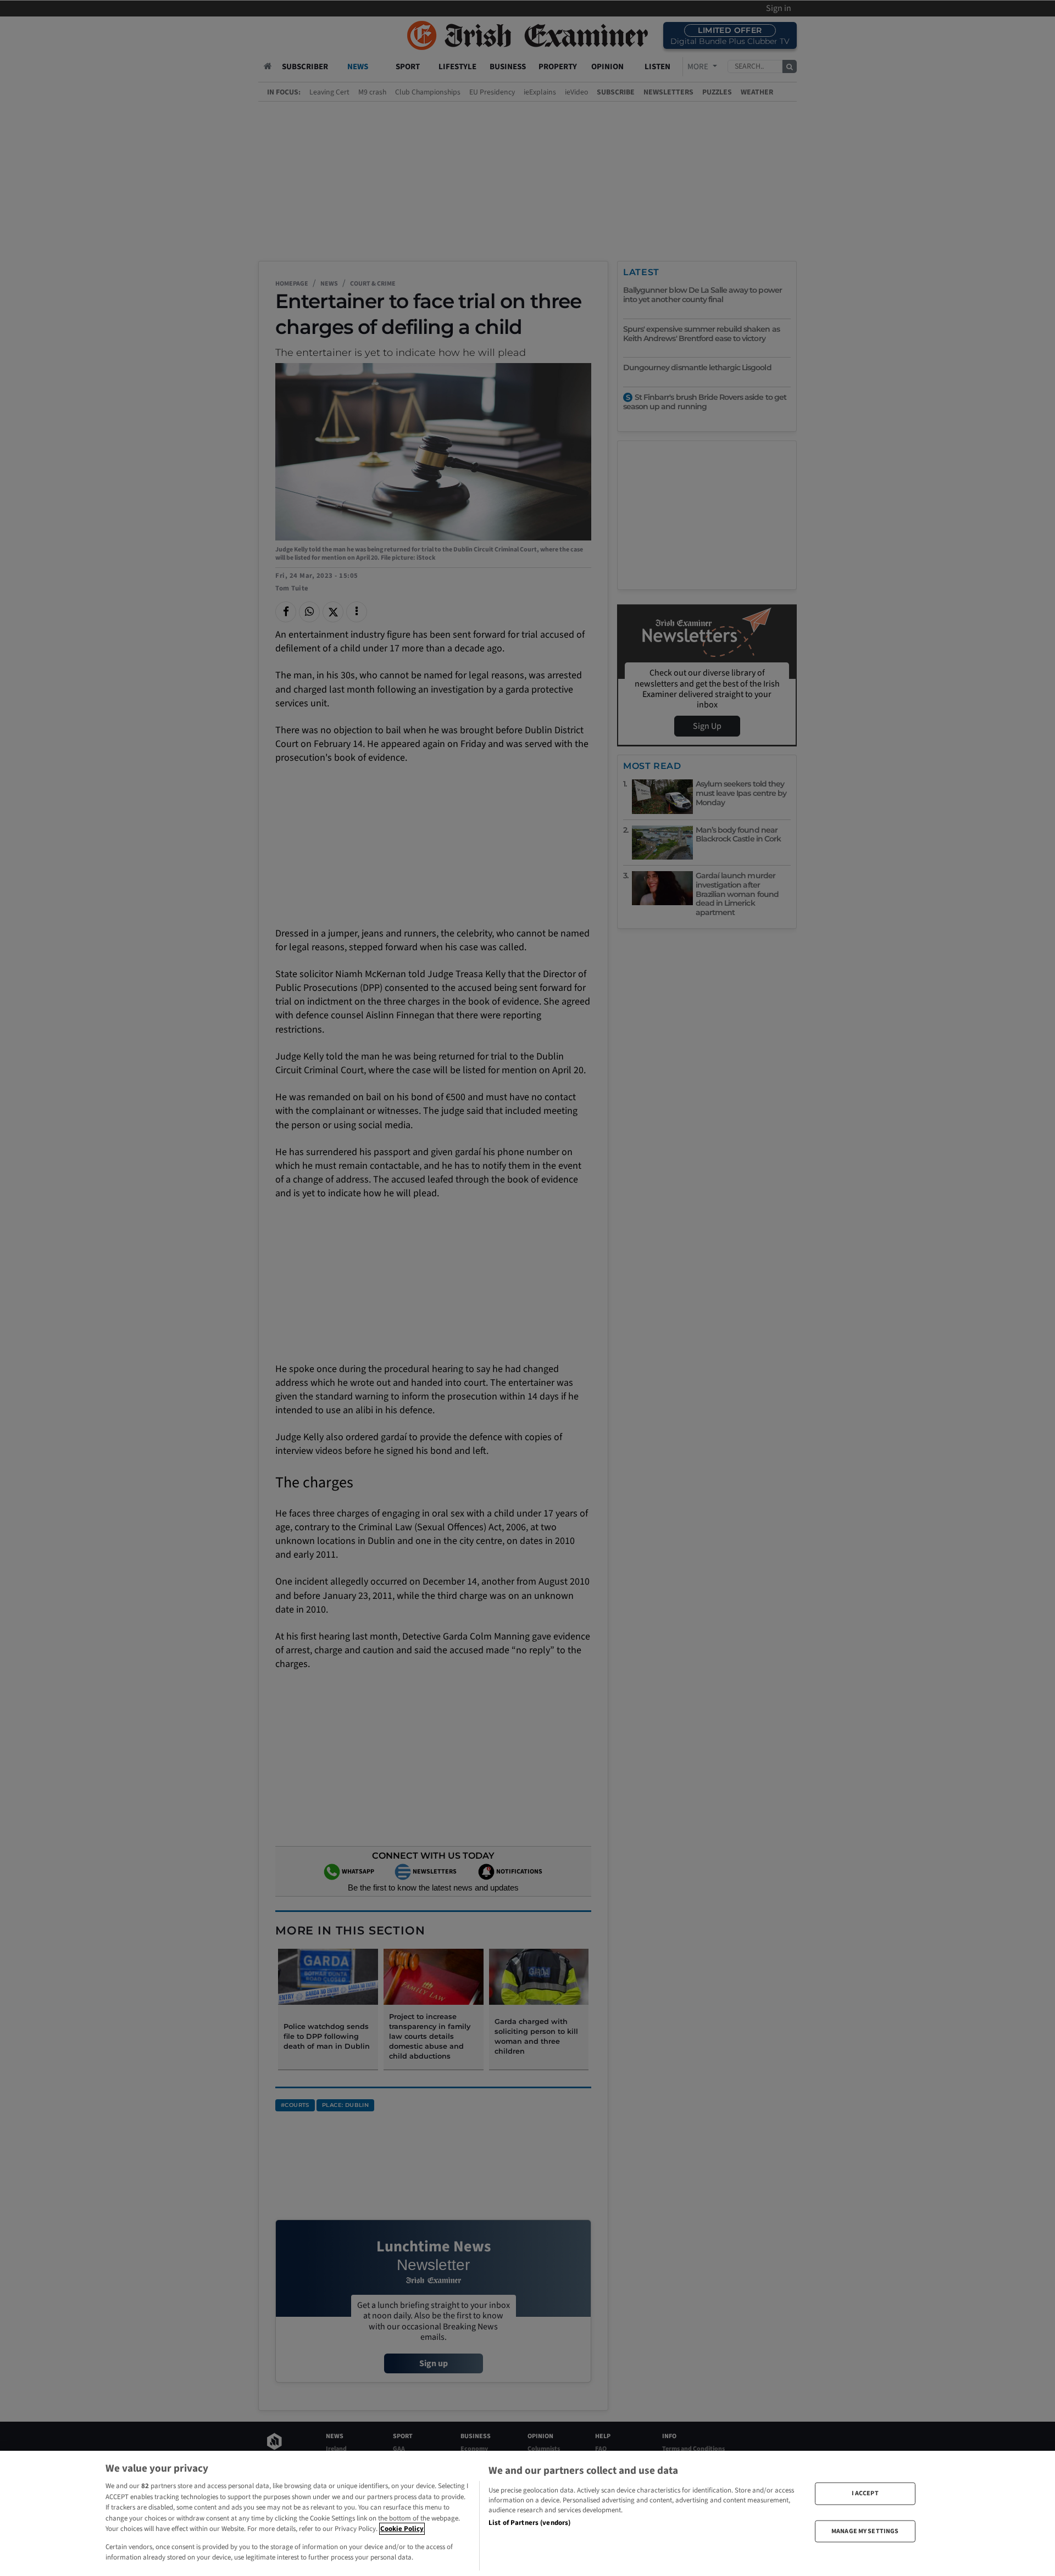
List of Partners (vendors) (529, 2523)
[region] (527, 2513)
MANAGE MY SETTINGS (865, 2531)
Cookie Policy (402, 2529)
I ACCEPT (865, 2493)
